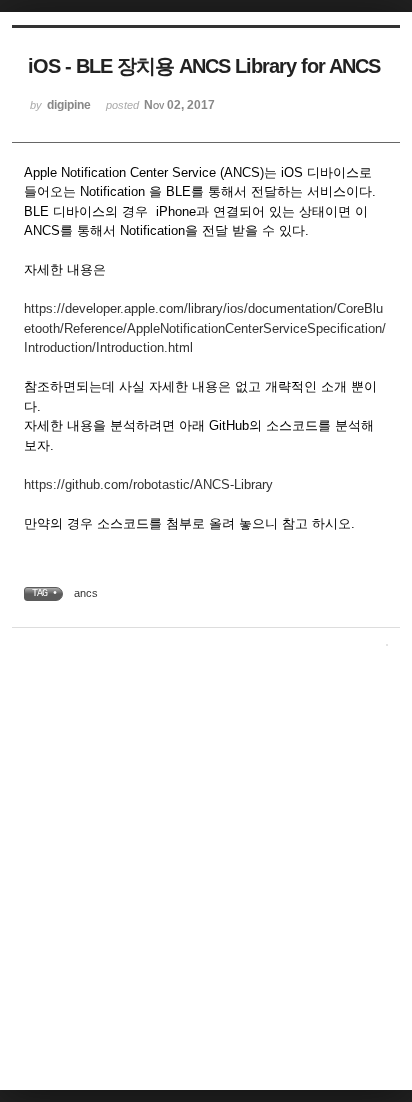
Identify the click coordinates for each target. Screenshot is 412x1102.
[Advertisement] (206, 872)
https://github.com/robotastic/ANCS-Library (148, 484)
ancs (86, 593)
